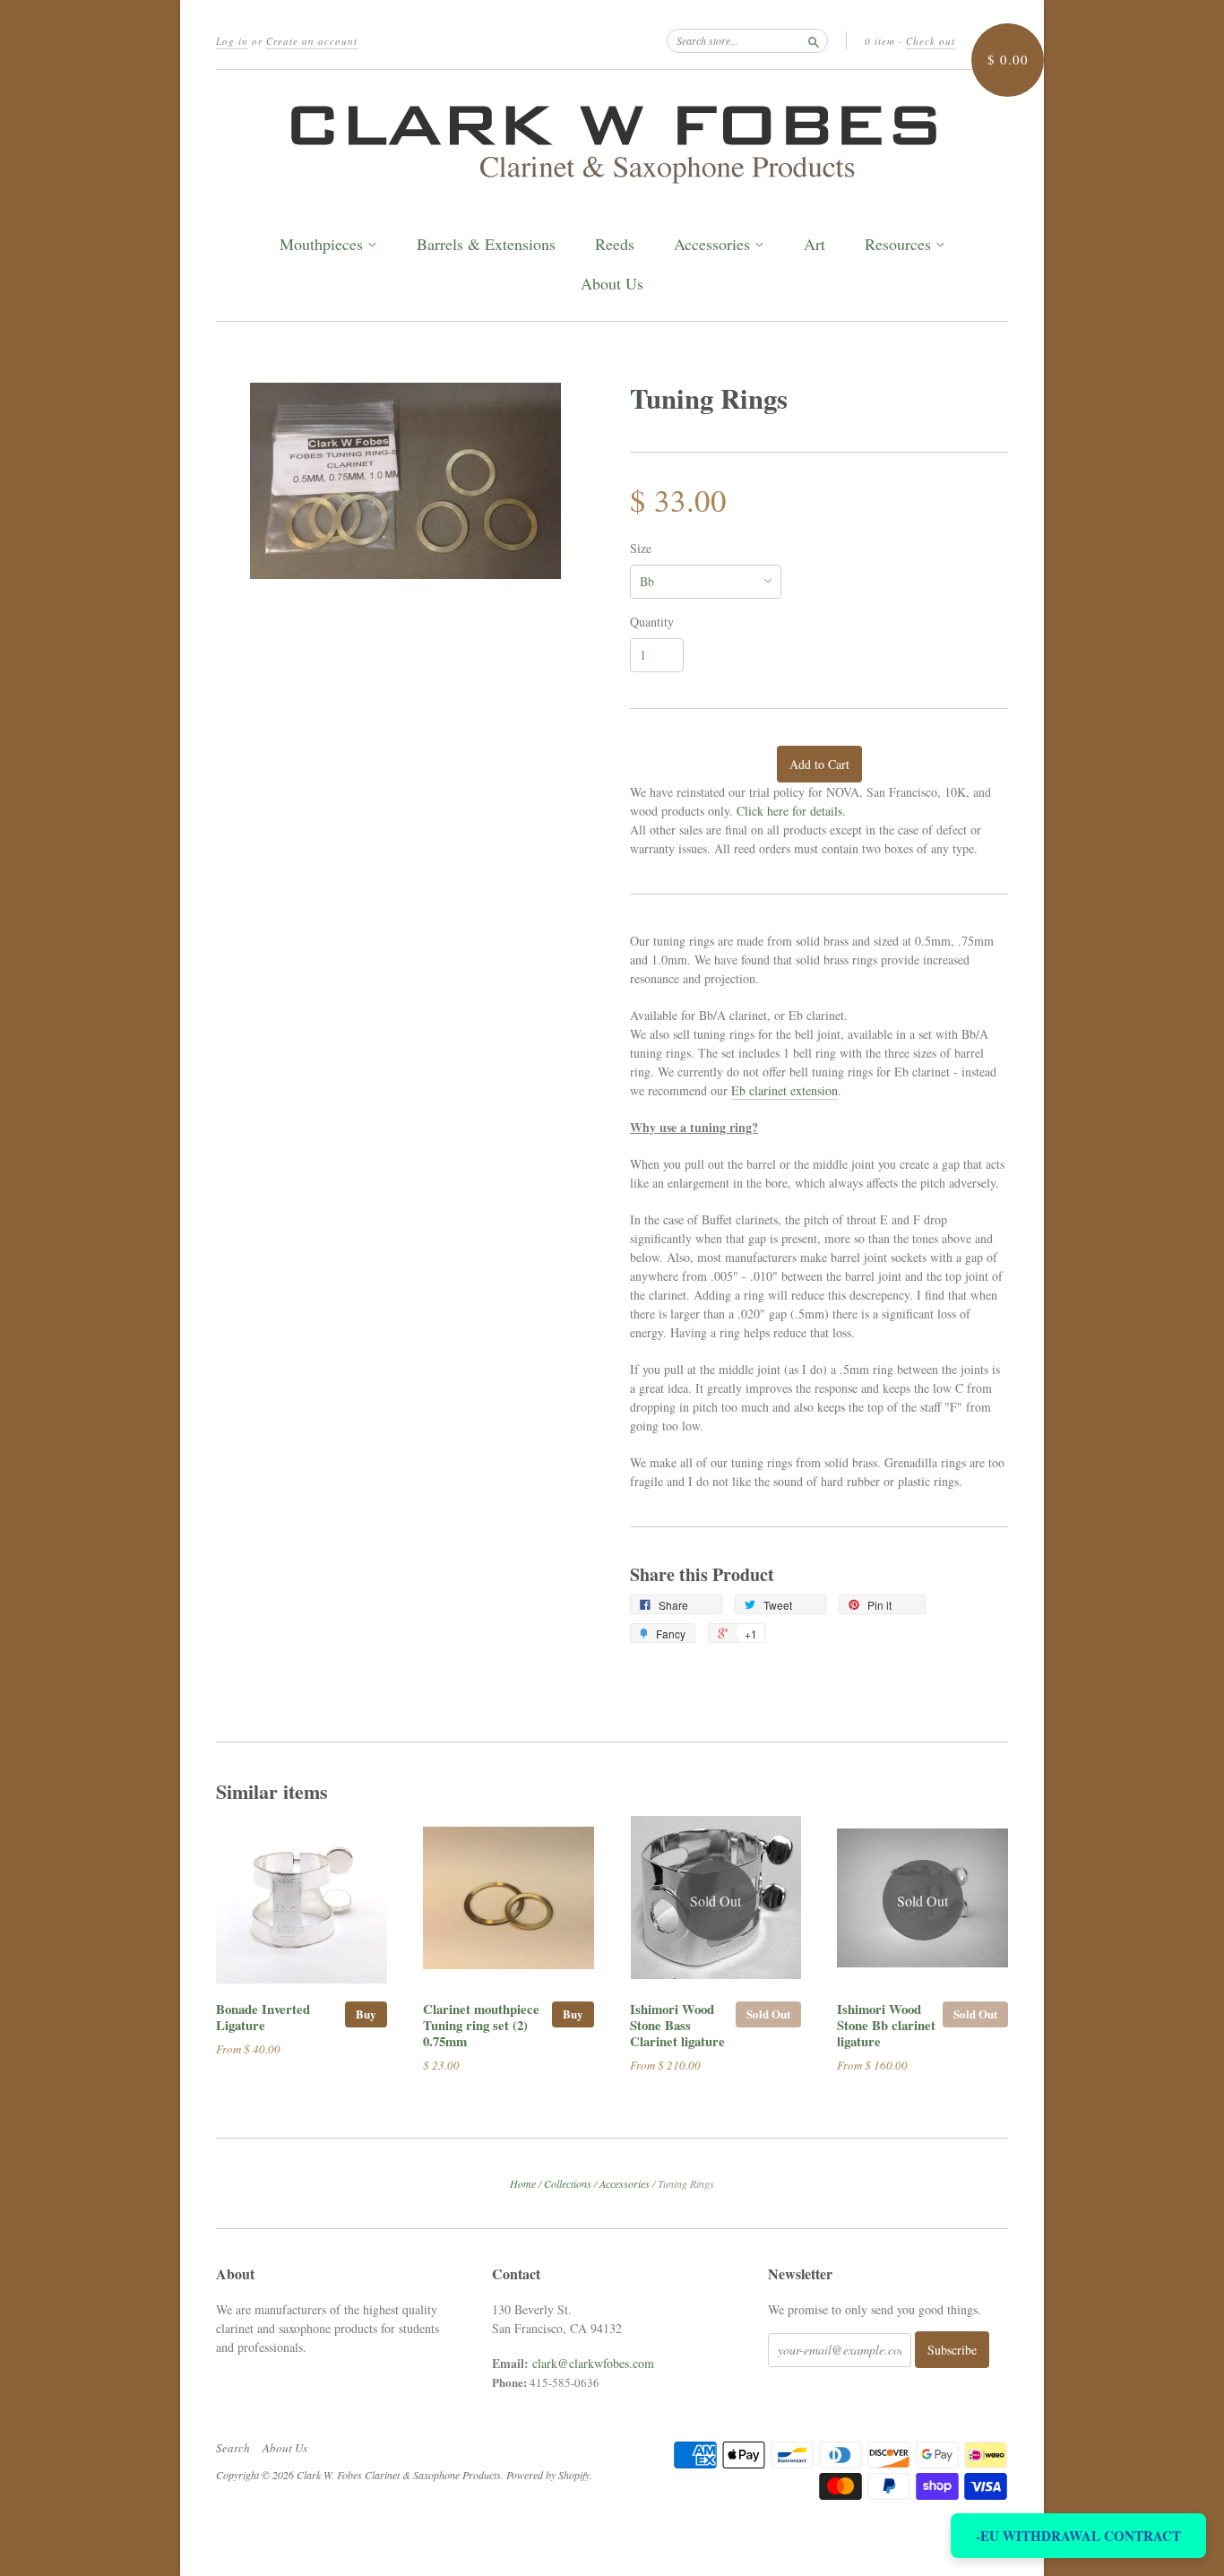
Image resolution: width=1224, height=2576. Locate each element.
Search (233, 2448)
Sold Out (768, 2014)
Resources (900, 245)
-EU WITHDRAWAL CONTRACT (1078, 2536)
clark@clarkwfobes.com (593, 2363)
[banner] (612, 139)
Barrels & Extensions (486, 244)
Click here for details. (791, 811)
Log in (232, 41)
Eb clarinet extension (784, 1090)
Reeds (615, 244)
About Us (612, 284)
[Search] (814, 40)
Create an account (312, 41)
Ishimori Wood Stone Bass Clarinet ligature (677, 2025)
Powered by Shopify (548, 2475)
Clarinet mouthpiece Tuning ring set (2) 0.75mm (481, 2025)
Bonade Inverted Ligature (263, 2017)
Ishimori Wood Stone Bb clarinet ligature (886, 2025)
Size (641, 549)
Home (523, 2183)
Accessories (714, 245)
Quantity (652, 622)
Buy (366, 2014)
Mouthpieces (323, 245)
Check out (931, 41)
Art (815, 244)
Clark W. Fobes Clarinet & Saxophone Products (399, 2475)
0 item (880, 41)
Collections (568, 2183)
